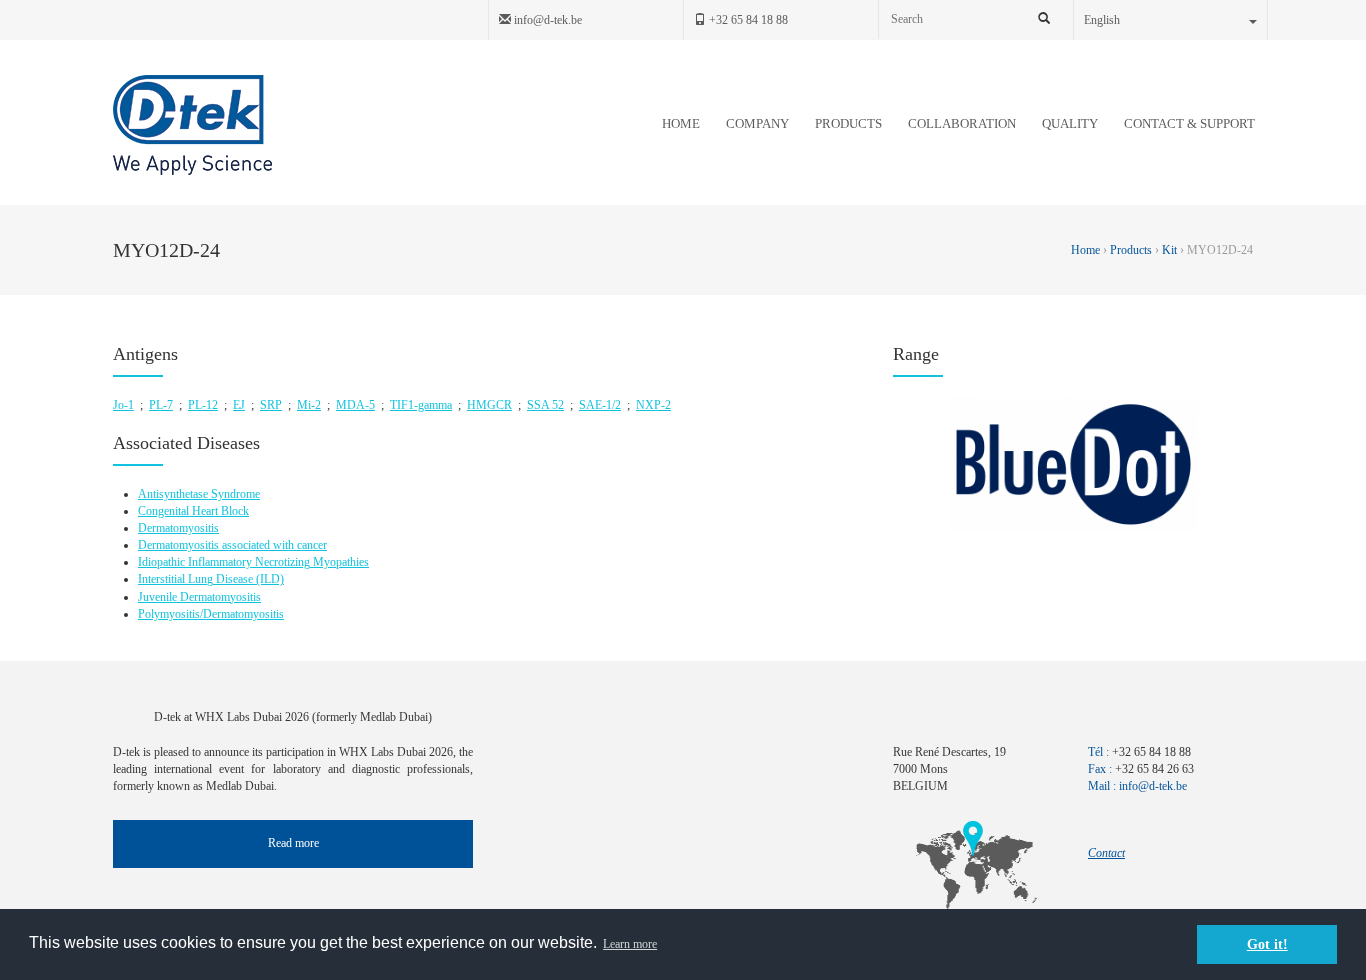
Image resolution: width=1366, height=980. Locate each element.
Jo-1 (123, 405)
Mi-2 (309, 405)
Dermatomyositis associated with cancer (232, 545)
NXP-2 (653, 405)
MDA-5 (355, 405)
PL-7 (161, 405)
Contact (1106, 853)
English (1102, 20)
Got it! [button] (1267, 944)
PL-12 (203, 405)
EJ (239, 405)
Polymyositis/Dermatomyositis (211, 614)
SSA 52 (545, 405)
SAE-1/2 (600, 405)
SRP (271, 405)
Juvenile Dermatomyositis (199, 597)
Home (1087, 250)
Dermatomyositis (178, 528)
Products (1131, 250)
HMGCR (489, 405)
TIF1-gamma (421, 405)
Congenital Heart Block (193, 511)
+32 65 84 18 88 (747, 20)
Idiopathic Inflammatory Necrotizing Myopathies (253, 562)
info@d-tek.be (546, 20)
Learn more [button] (630, 944)
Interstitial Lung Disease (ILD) (211, 579)
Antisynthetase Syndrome (199, 494)
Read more (293, 843)
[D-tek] (192, 125)
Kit (1169, 250)
